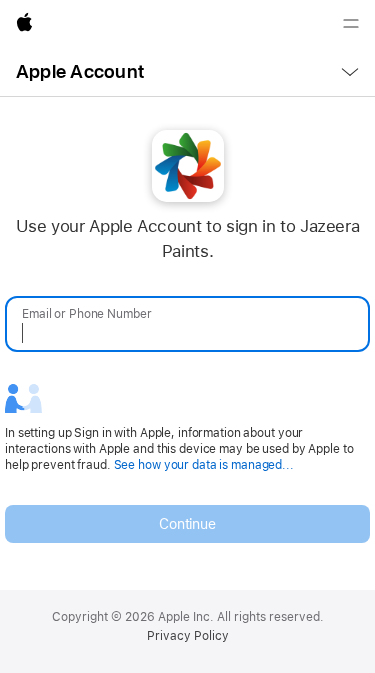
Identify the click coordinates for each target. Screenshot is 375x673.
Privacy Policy (188, 636)
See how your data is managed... (204, 465)
